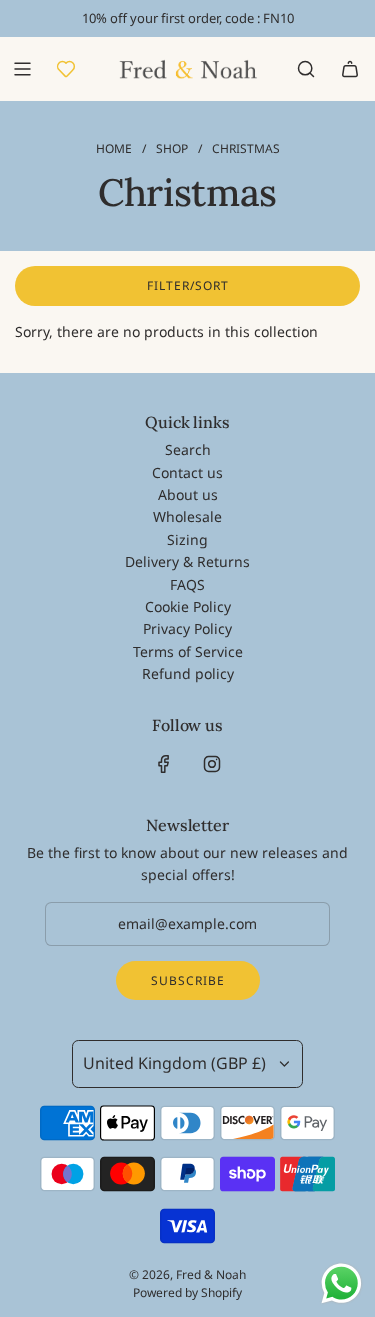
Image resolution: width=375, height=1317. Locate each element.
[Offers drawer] (66, 69)
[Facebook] (164, 764)
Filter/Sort (188, 285)
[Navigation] (22, 69)
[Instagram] (212, 764)
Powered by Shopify (187, 1292)
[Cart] (350, 69)
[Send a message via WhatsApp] (341, 1283)
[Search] (306, 69)
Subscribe (188, 980)
